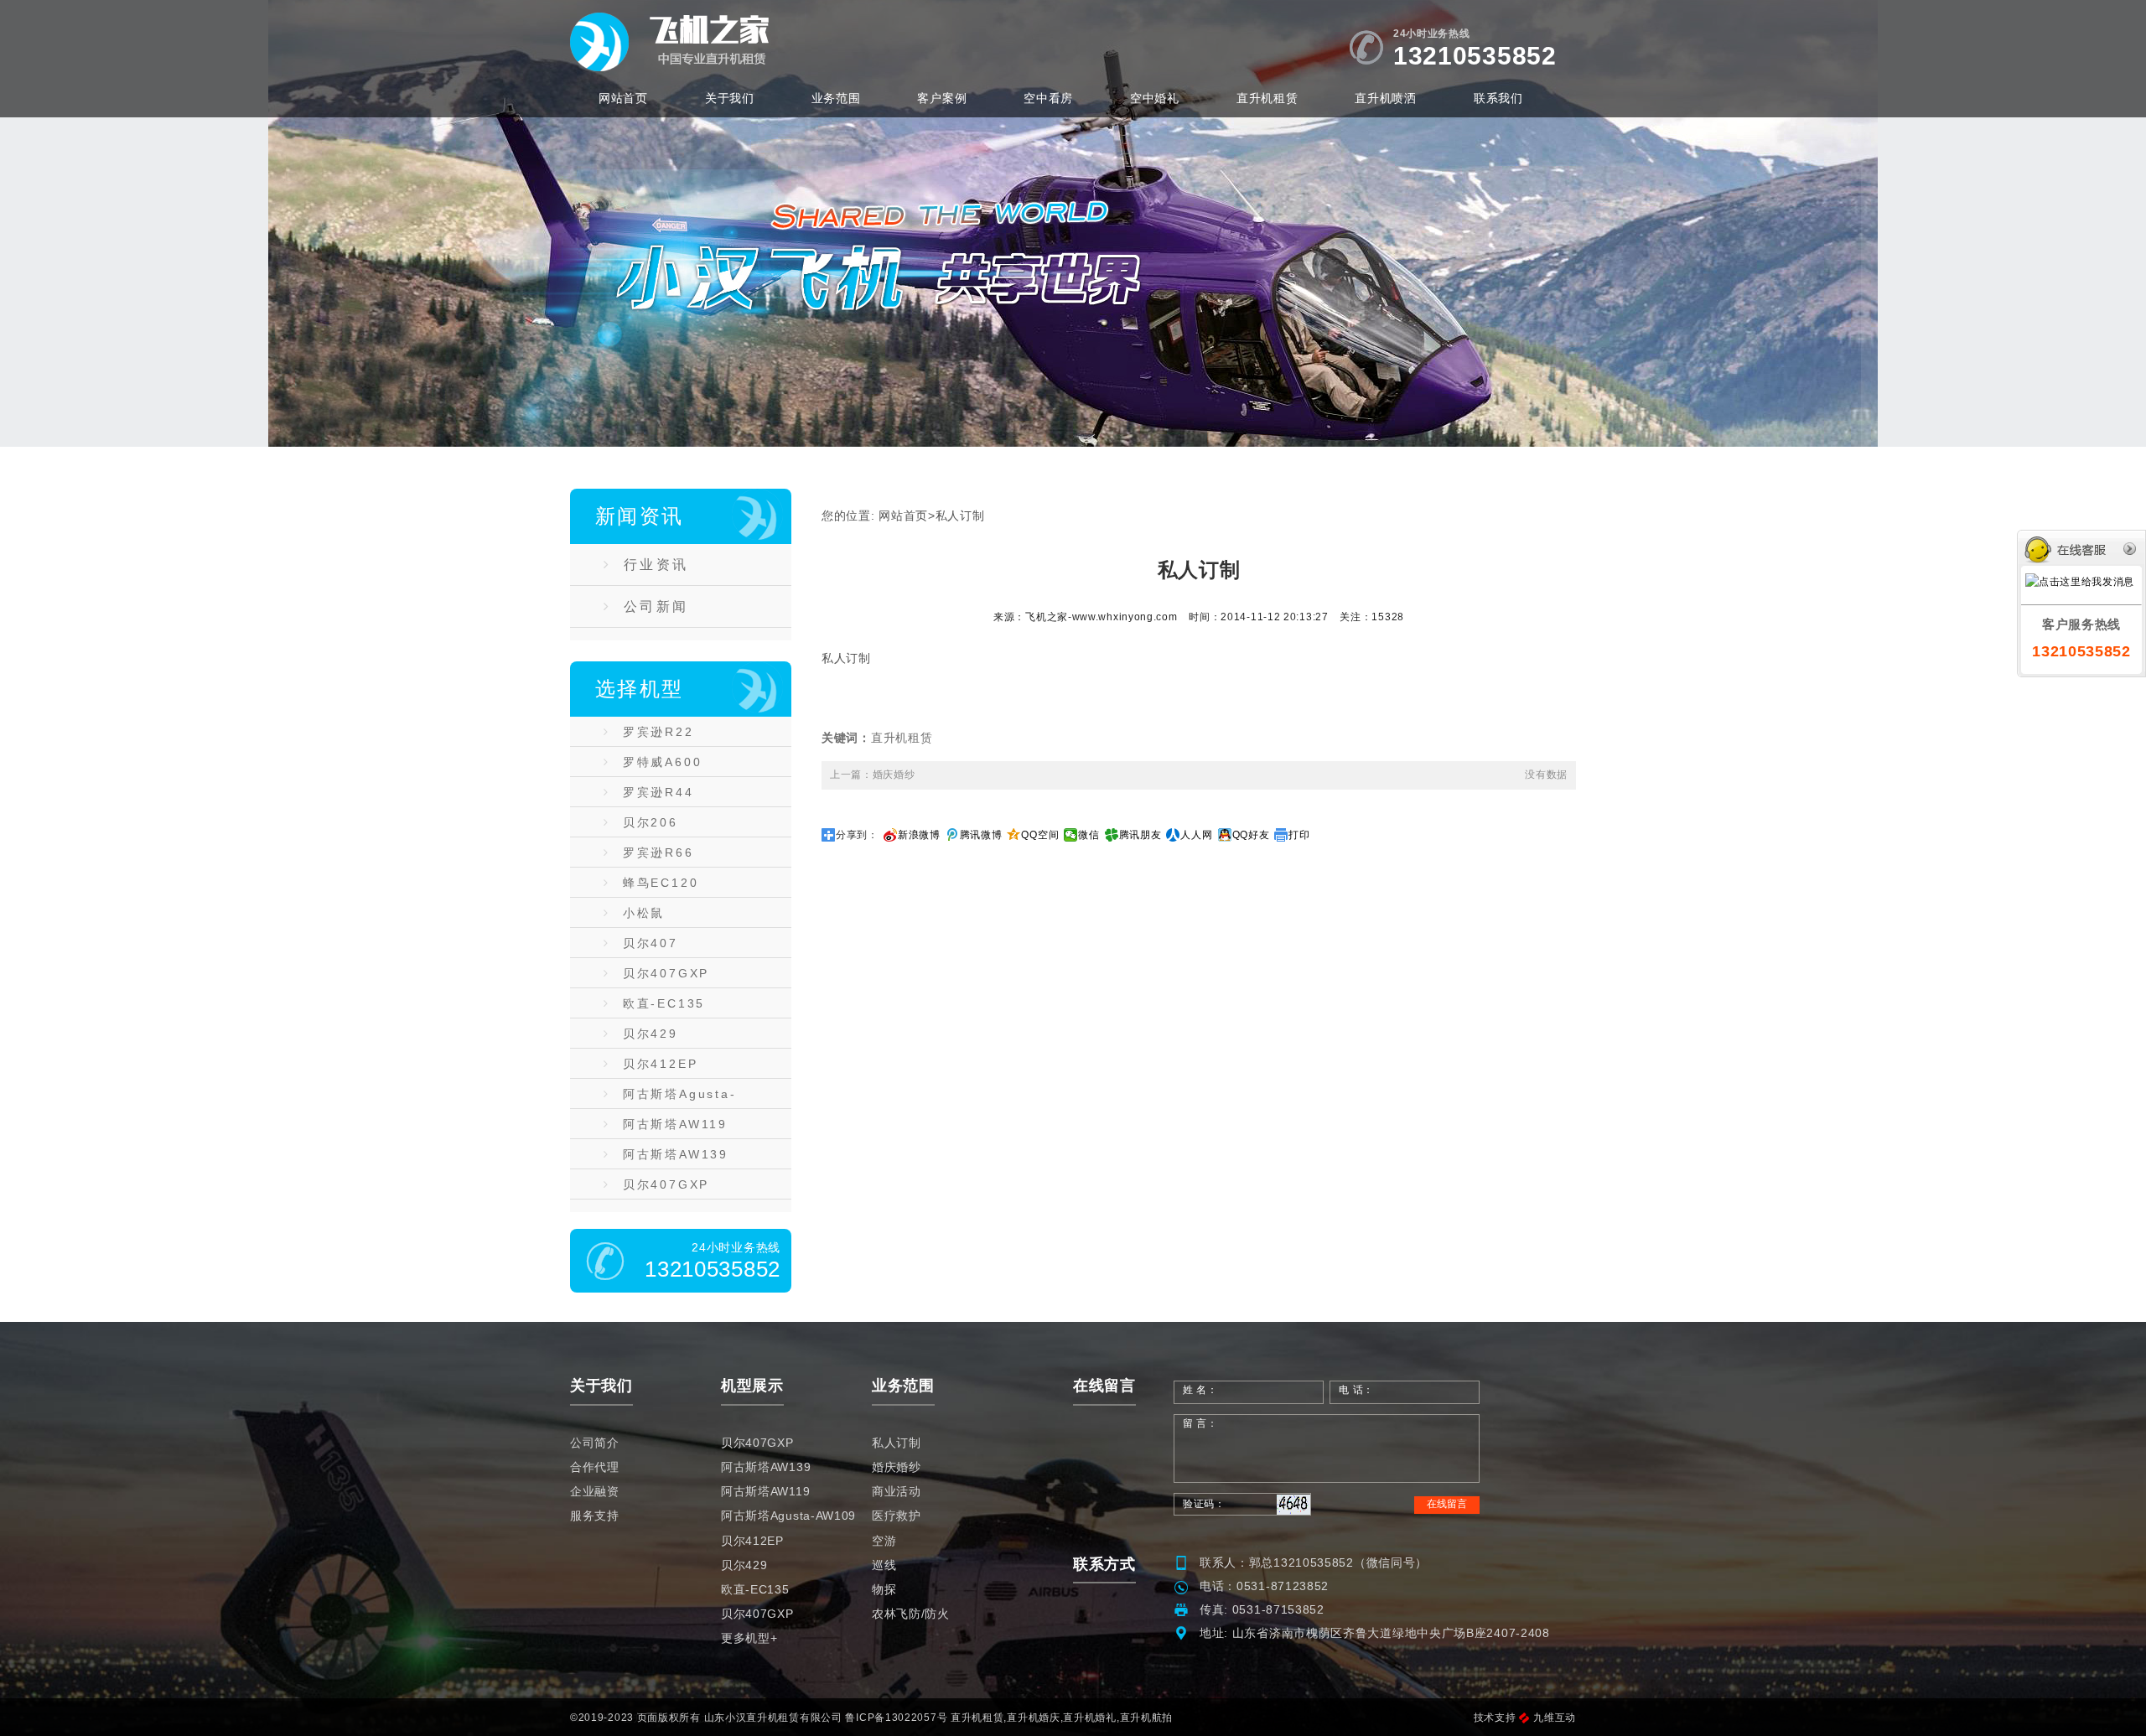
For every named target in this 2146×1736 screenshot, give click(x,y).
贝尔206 (651, 822)
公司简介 (595, 1443)
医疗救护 (897, 1516)
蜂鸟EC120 (661, 883)
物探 (884, 1589)
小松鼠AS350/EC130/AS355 (680, 917)
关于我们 (730, 98)
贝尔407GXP (666, 973)
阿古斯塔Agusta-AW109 (670, 1098)
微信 (1089, 835)
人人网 (1196, 835)
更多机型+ (749, 1638)
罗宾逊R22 (658, 732)
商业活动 (897, 1491)
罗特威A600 (663, 762)
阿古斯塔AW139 (676, 1154)
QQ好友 (1251, 835)
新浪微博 (919, 835)
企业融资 (595, 1491)
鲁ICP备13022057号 (896, 1718)
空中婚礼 (1155, 98)
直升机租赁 (1267, 98)
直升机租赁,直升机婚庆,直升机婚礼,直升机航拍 (1062, 1718)
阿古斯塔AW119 (675, 1124)
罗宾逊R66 (658, 852)
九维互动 (1555, 1718)
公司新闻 (656, 606)
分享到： (857, 835)
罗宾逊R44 (658, 792)
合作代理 (595, 1467)
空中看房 (1048, 98)
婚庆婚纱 (897, 1467)
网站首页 (623, 98)
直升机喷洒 (1386, 98)
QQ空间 (1040, 835)
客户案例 (942, 98)
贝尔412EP (661, 1064)
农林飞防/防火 (911, 1614)
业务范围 (836, 98)
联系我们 (1498, 98)
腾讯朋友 (1140, 835)
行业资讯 (656, 565)
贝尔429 (651, 1034)
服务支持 (595, 1516)
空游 (884, 1541)
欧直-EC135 (664, 1003)
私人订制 (960, 516)
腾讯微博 (981, 835)
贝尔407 (651, 943)
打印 (1299, 835)
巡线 (884, 1565)
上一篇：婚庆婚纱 (873, 775)
